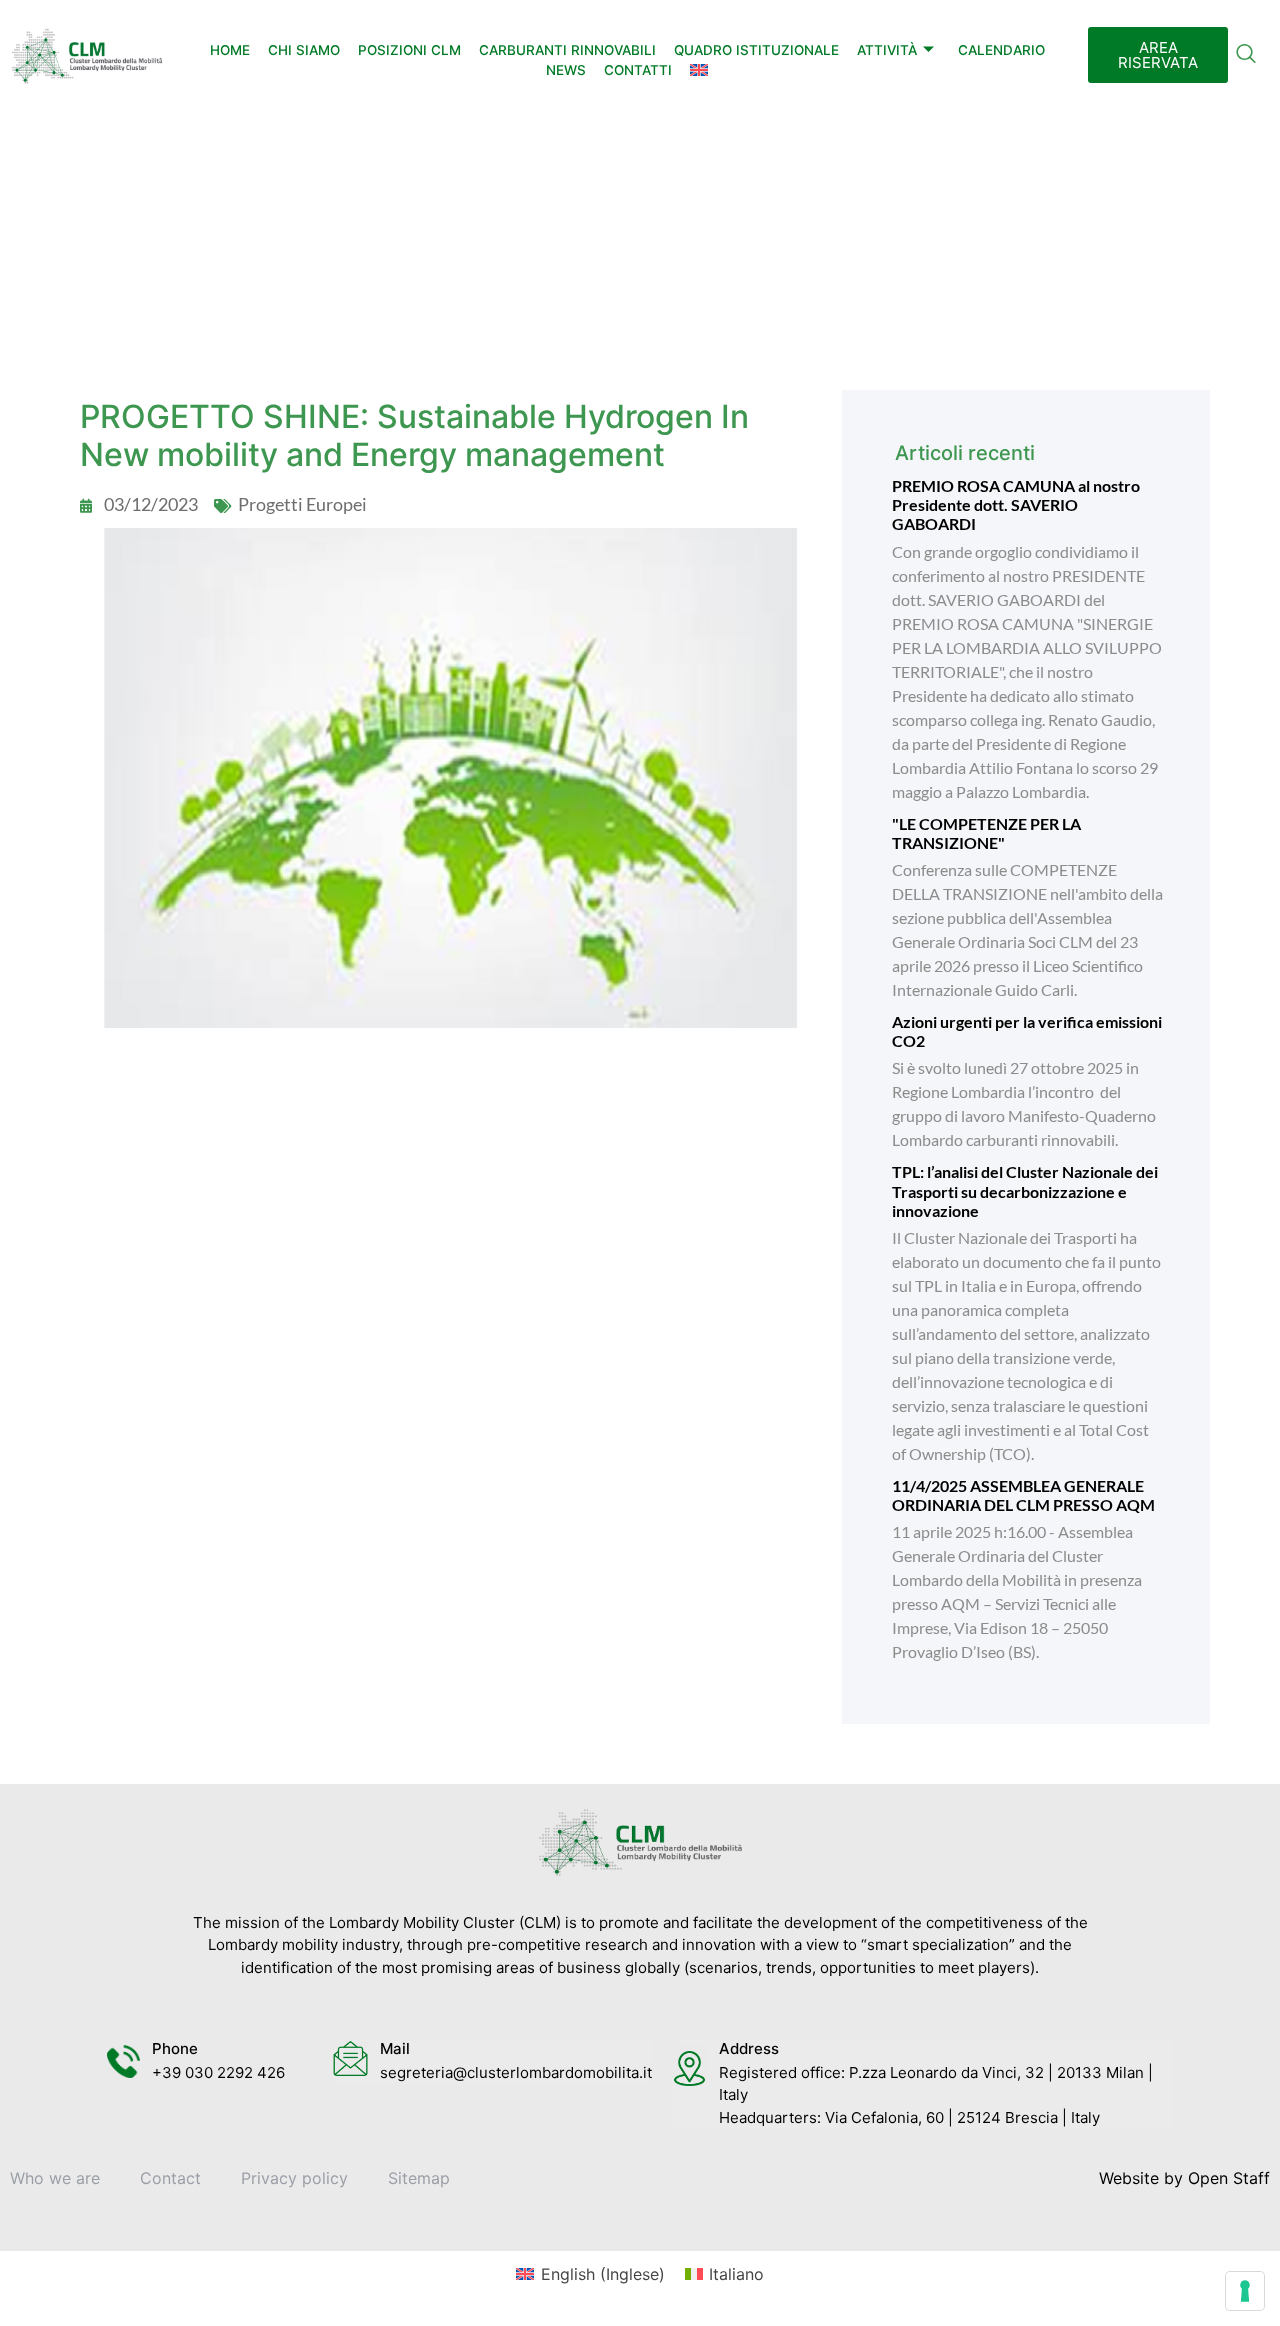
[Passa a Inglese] (699, 70)
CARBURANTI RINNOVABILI (567, 50)
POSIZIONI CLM (409, 50)
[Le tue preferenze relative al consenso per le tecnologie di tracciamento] (1245, 2291)
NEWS (566, 70)
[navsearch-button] (1246, 55)
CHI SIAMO (304, 50)
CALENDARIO (1001, 50)
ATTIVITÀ (887, 50)
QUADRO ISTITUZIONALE (756, 50)
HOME (230, 50)
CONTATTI (638, 70)
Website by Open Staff (1184, 2178)
